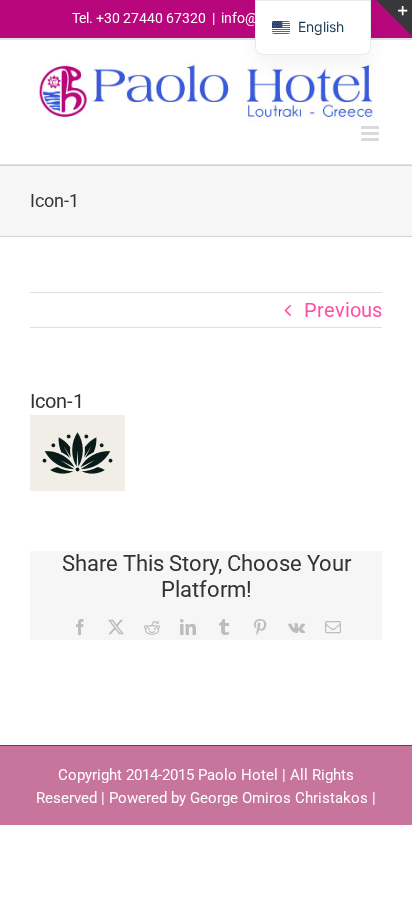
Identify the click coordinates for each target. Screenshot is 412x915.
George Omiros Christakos (279, 798)
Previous (343, 310)
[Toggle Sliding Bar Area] (394, 18)
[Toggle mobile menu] (371, 133)
